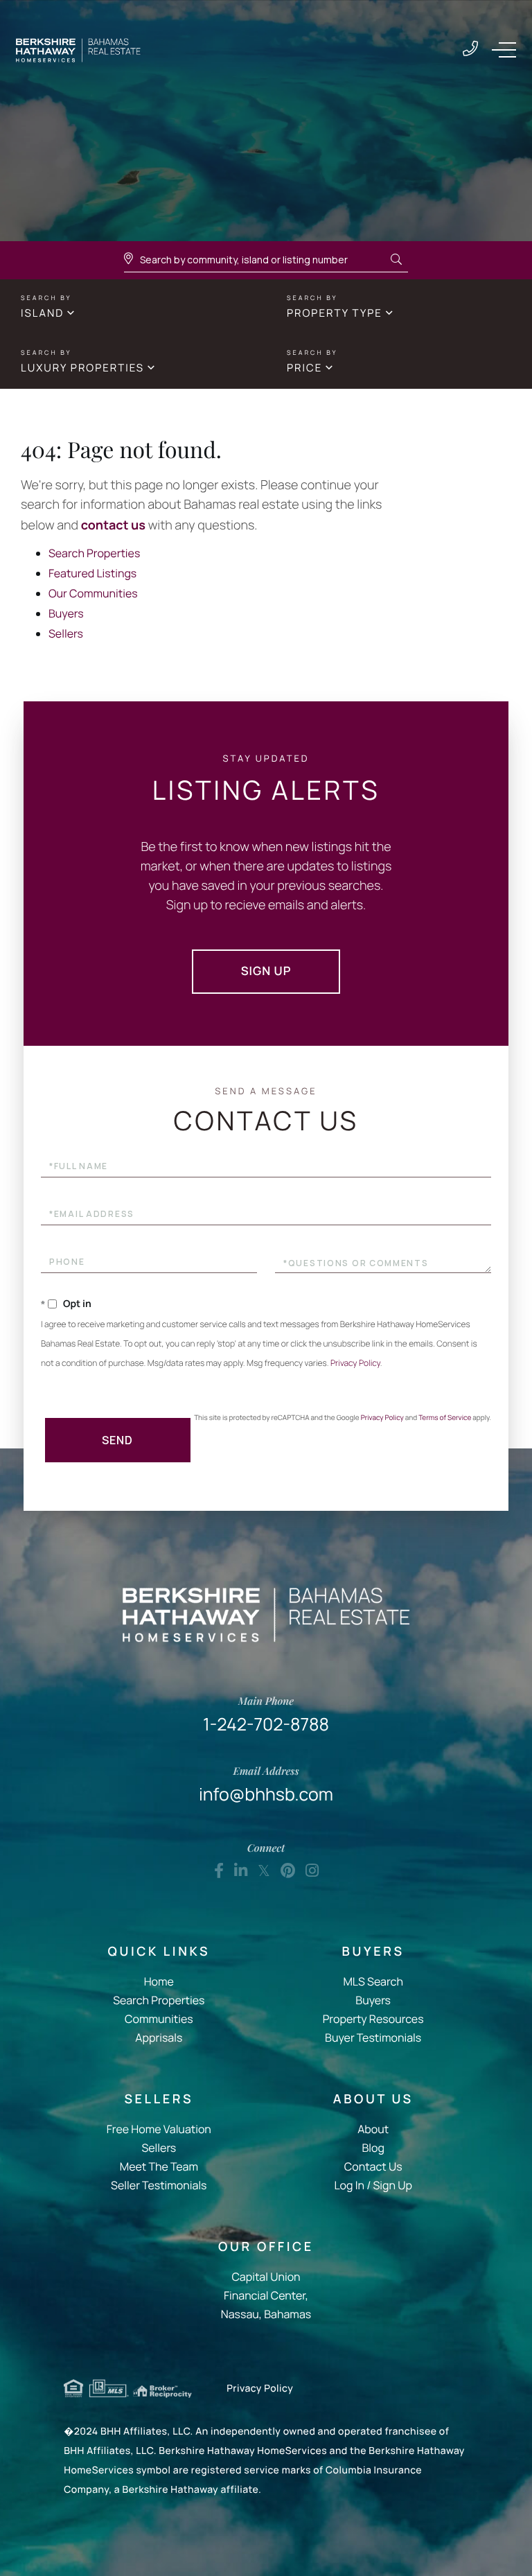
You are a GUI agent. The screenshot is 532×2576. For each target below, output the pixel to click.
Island (42, 313)
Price (304, 368)
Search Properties (94, 553)
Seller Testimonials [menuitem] (159, 2185)
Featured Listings (92, 573)
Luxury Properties (82, 368)
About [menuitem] (373, 2129)
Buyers (66, 613)
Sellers (66, 633)
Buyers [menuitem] (373, 2000)
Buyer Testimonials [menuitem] (373, 2038)
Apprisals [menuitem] (159, 2038)
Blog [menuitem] (373, 2148)
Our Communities (93, 593)
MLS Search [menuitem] (373, 1981)
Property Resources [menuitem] (373, 2019)
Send (117, 1440)
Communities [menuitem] (159, 2019)
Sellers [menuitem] (159, 2148)
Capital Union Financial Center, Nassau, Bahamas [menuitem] (266, 2295)
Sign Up (266, 971)
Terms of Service (445, 1417)
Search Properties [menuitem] (159, 2000)
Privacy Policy (355, 1363)
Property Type (335, 313)
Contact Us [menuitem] (373, 2166)
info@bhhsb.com (266, 1785)
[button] (396, 260)
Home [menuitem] (159, 1981)
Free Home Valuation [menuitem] (159, 2129)
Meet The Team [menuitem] (159, 2166)
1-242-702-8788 (470, 50)
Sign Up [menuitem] (392, 2185)
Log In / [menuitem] (352, 2185)
